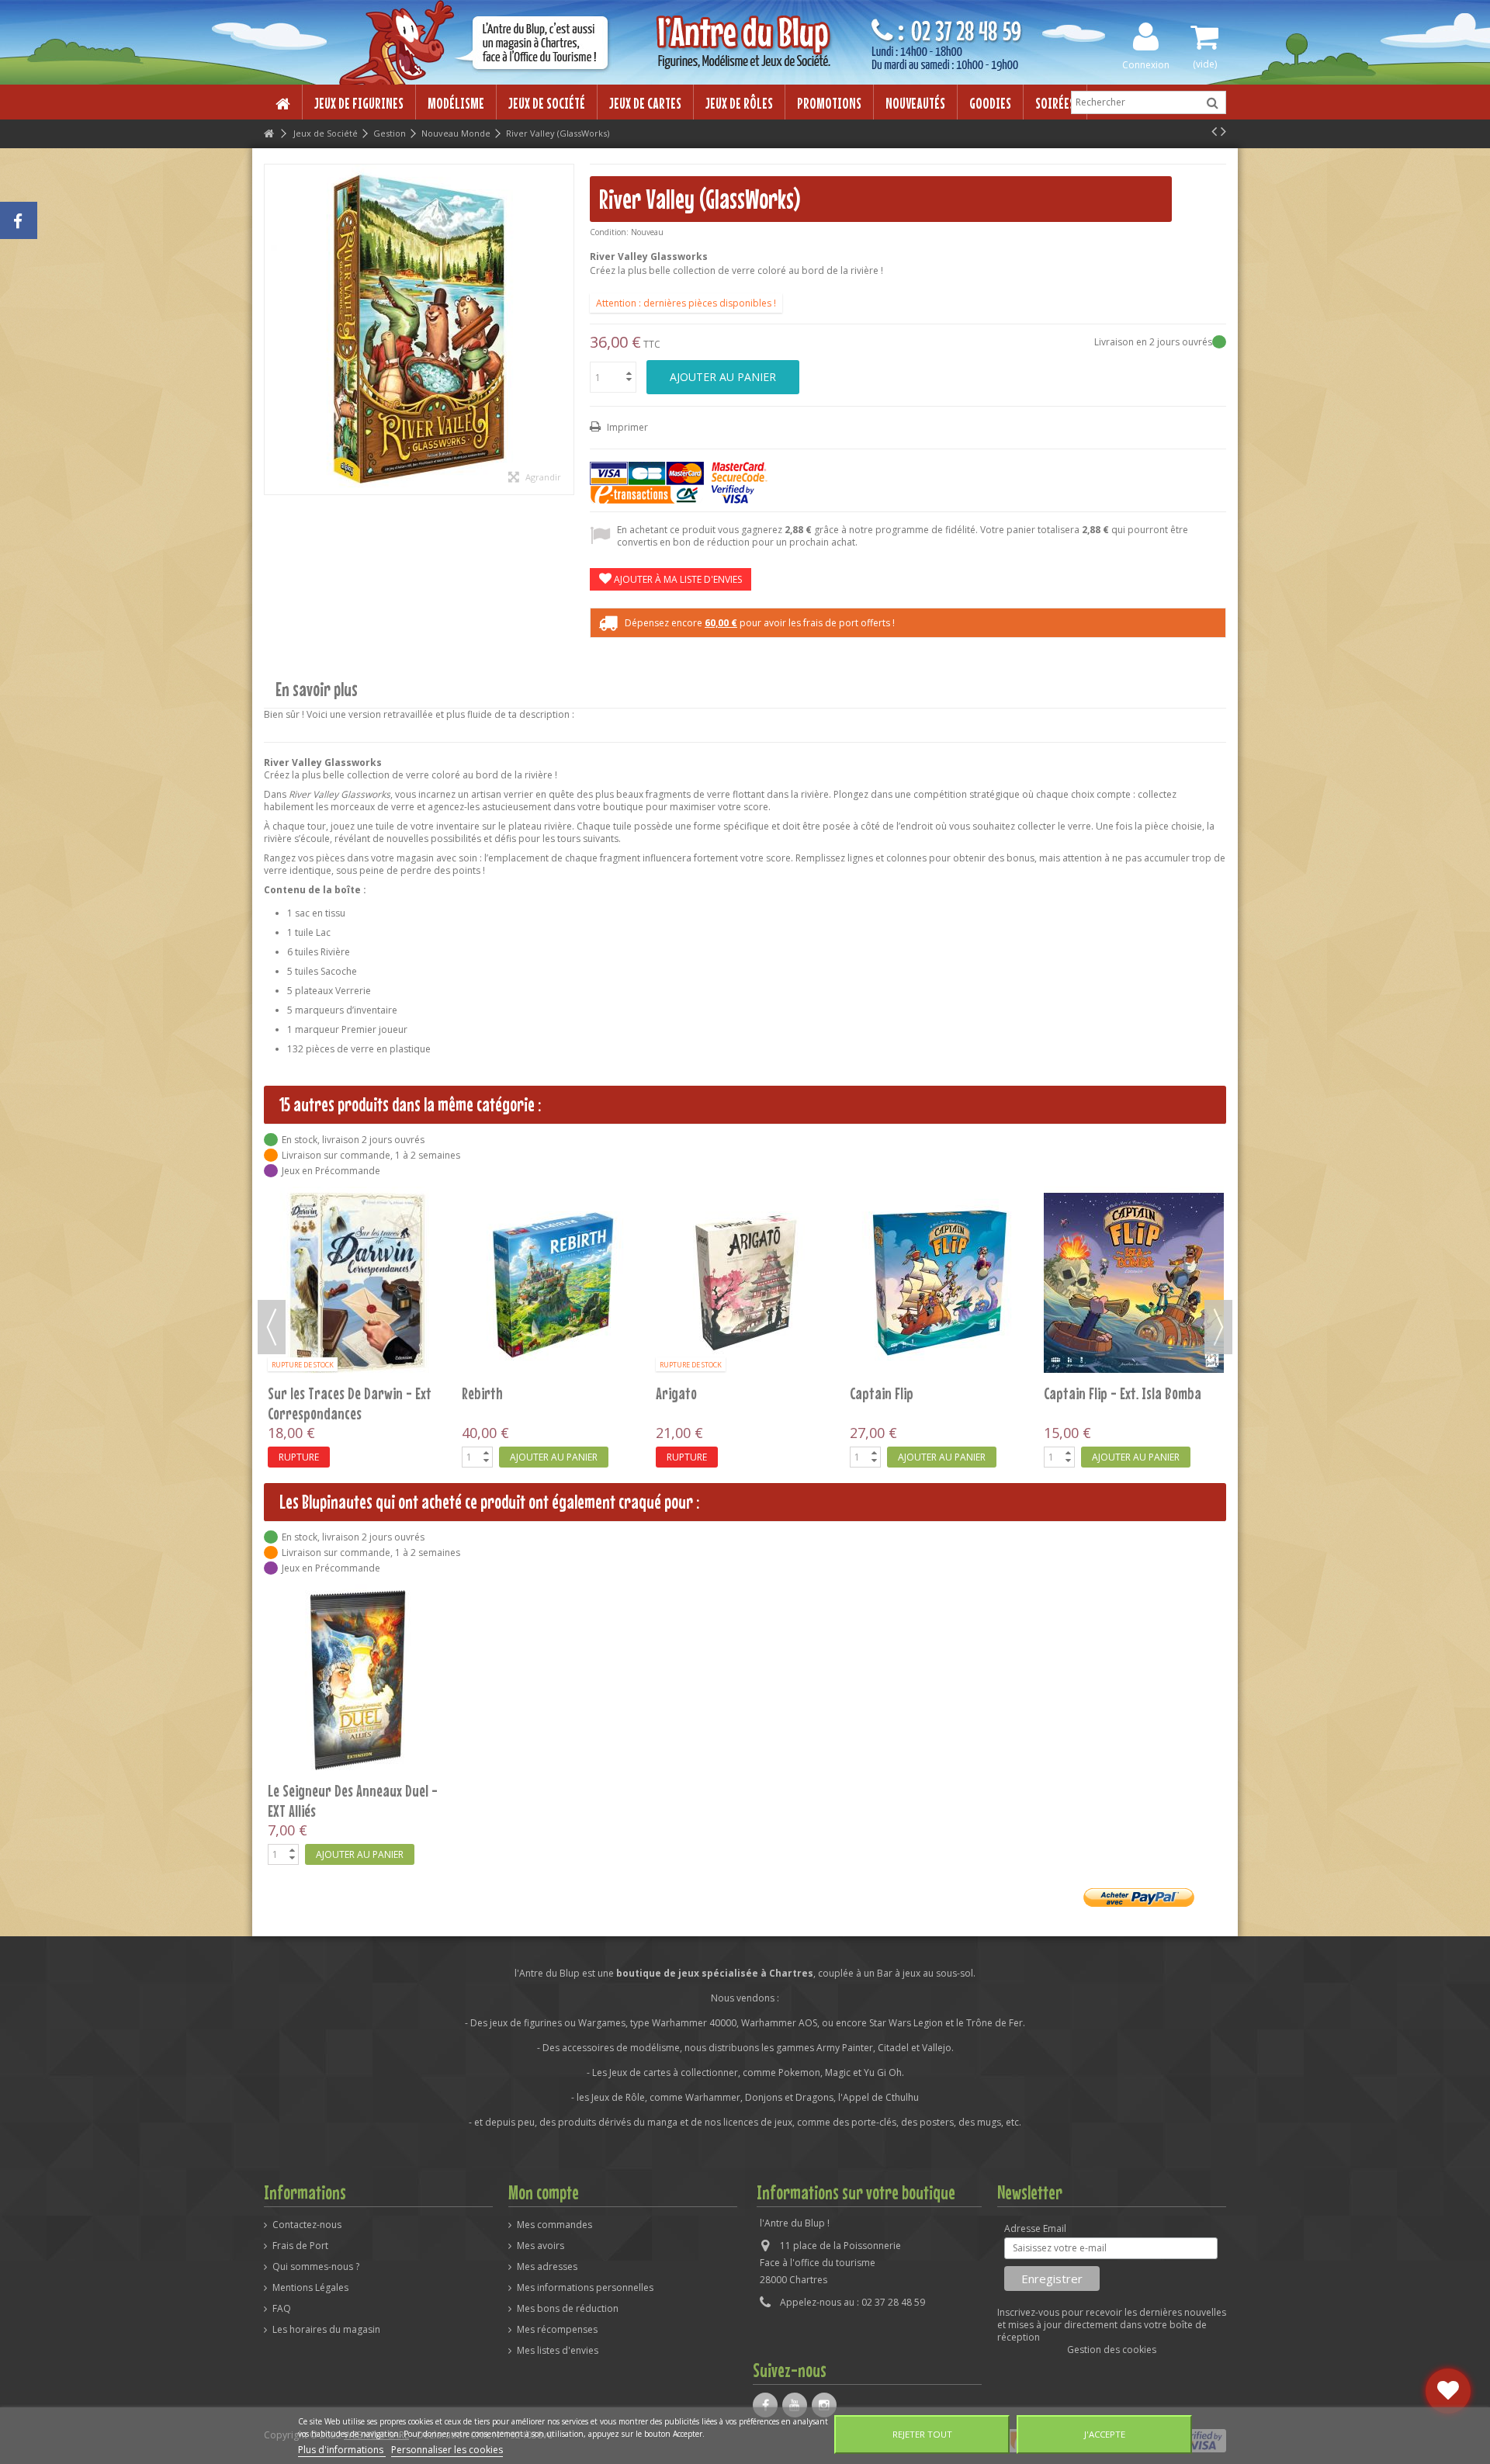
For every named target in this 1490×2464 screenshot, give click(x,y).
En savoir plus (317, 690)
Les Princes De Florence (524, 1393)
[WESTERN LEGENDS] (746, 1283)
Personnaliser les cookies (447, 2450)
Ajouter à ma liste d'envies (677, 579)
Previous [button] (272, 1327)
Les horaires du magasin (326, 2330)
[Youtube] (795, 2405)
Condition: (609, 232)
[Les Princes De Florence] (552, 1283)
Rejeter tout (922, 2434)
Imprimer (626, 427)
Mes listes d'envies (558, 2351)
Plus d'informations (342, 2450)
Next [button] (1218, 1327)
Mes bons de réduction (568, 2309)
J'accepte (1105, 2434)
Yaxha (284, 1393)
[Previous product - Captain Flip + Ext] (1214, 131)
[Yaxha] (358, 1283)
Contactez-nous (307, 2225)
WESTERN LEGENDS (702, 1393)
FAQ (282, 2309)
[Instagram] (824, 2405)
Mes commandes (554, 2225)
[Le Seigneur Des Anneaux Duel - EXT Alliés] (358, 1680)
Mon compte (544, 2192)
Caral (864, 1393)
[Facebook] (765, 2405)
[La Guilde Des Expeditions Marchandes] (1134, 1283)
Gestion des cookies (1112, 2350)
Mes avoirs (541, 2246)
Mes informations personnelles (585, 2288)
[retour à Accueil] (269, 134)
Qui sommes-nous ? (316, 2267)
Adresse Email (1035, 2229)
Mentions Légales (310, 2288)
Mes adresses (547, 2267)
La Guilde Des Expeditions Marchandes (1111, 1403)
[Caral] (940, 1283)
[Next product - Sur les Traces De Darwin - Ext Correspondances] (1223, 131)
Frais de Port (300, 2246)
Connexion (1146, 64)
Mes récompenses (557, 2330)
